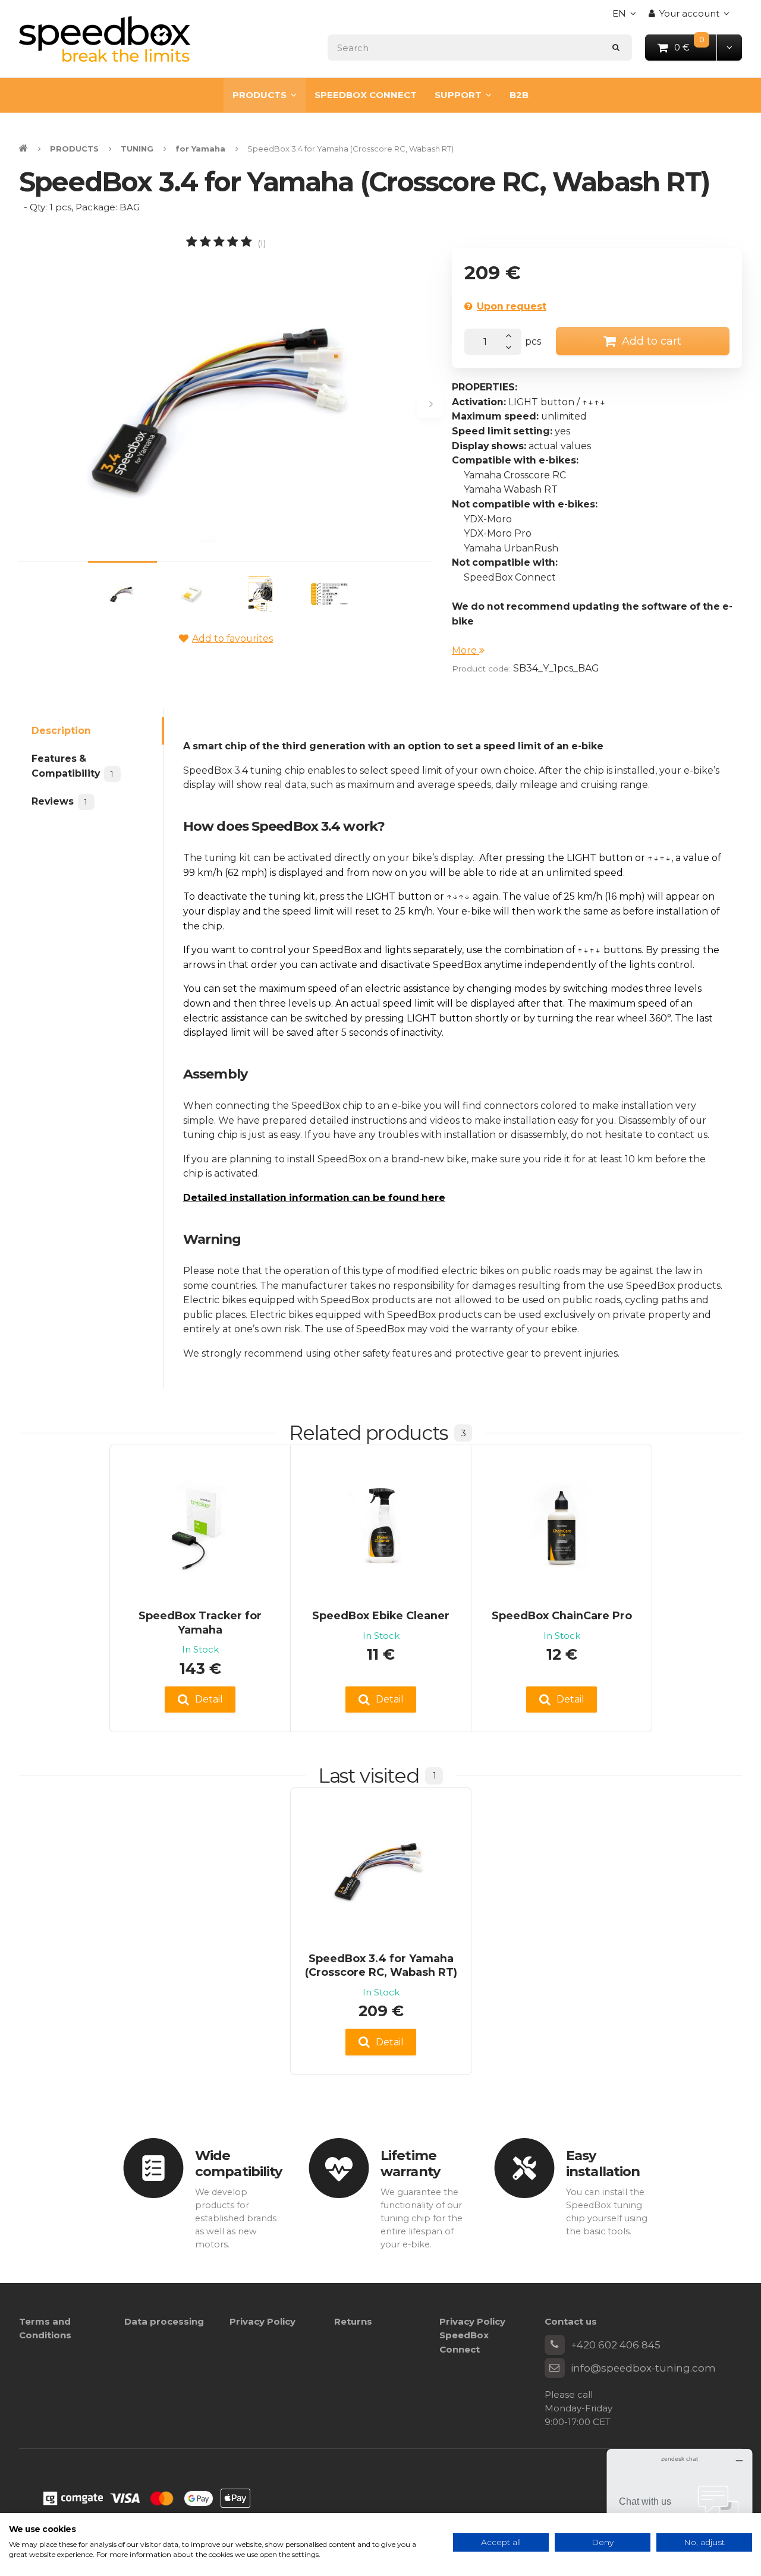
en (627, 17)
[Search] (616, 47)
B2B (519, 95)
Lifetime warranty (410, 2163)
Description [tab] (61, 731)
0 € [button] (696, 47)
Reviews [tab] (59, 801)
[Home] (105, 39)
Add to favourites (232, 639)
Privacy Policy (262, 2321)
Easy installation (603, 2163)
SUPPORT (458, 95)
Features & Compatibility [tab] (73, 766)
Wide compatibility (238, 2163)
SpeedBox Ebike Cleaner (381, 1615)
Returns (353, 2321)
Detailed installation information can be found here (314, 1198)
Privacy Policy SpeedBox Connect (472, 2335)
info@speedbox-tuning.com (643, 2368)
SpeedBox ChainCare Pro (562, 1615)
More (466, 650)
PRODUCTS (260, 95)
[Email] (555, 2368)
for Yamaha (200, 149)
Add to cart (652, 341)
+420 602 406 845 (616, 2345)
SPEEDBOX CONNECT (366, 95)
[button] (729, 47)
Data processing (164, 2321)
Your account (689, 13)
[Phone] (555, 2345)
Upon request (512, 306)
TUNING (137, 149)
